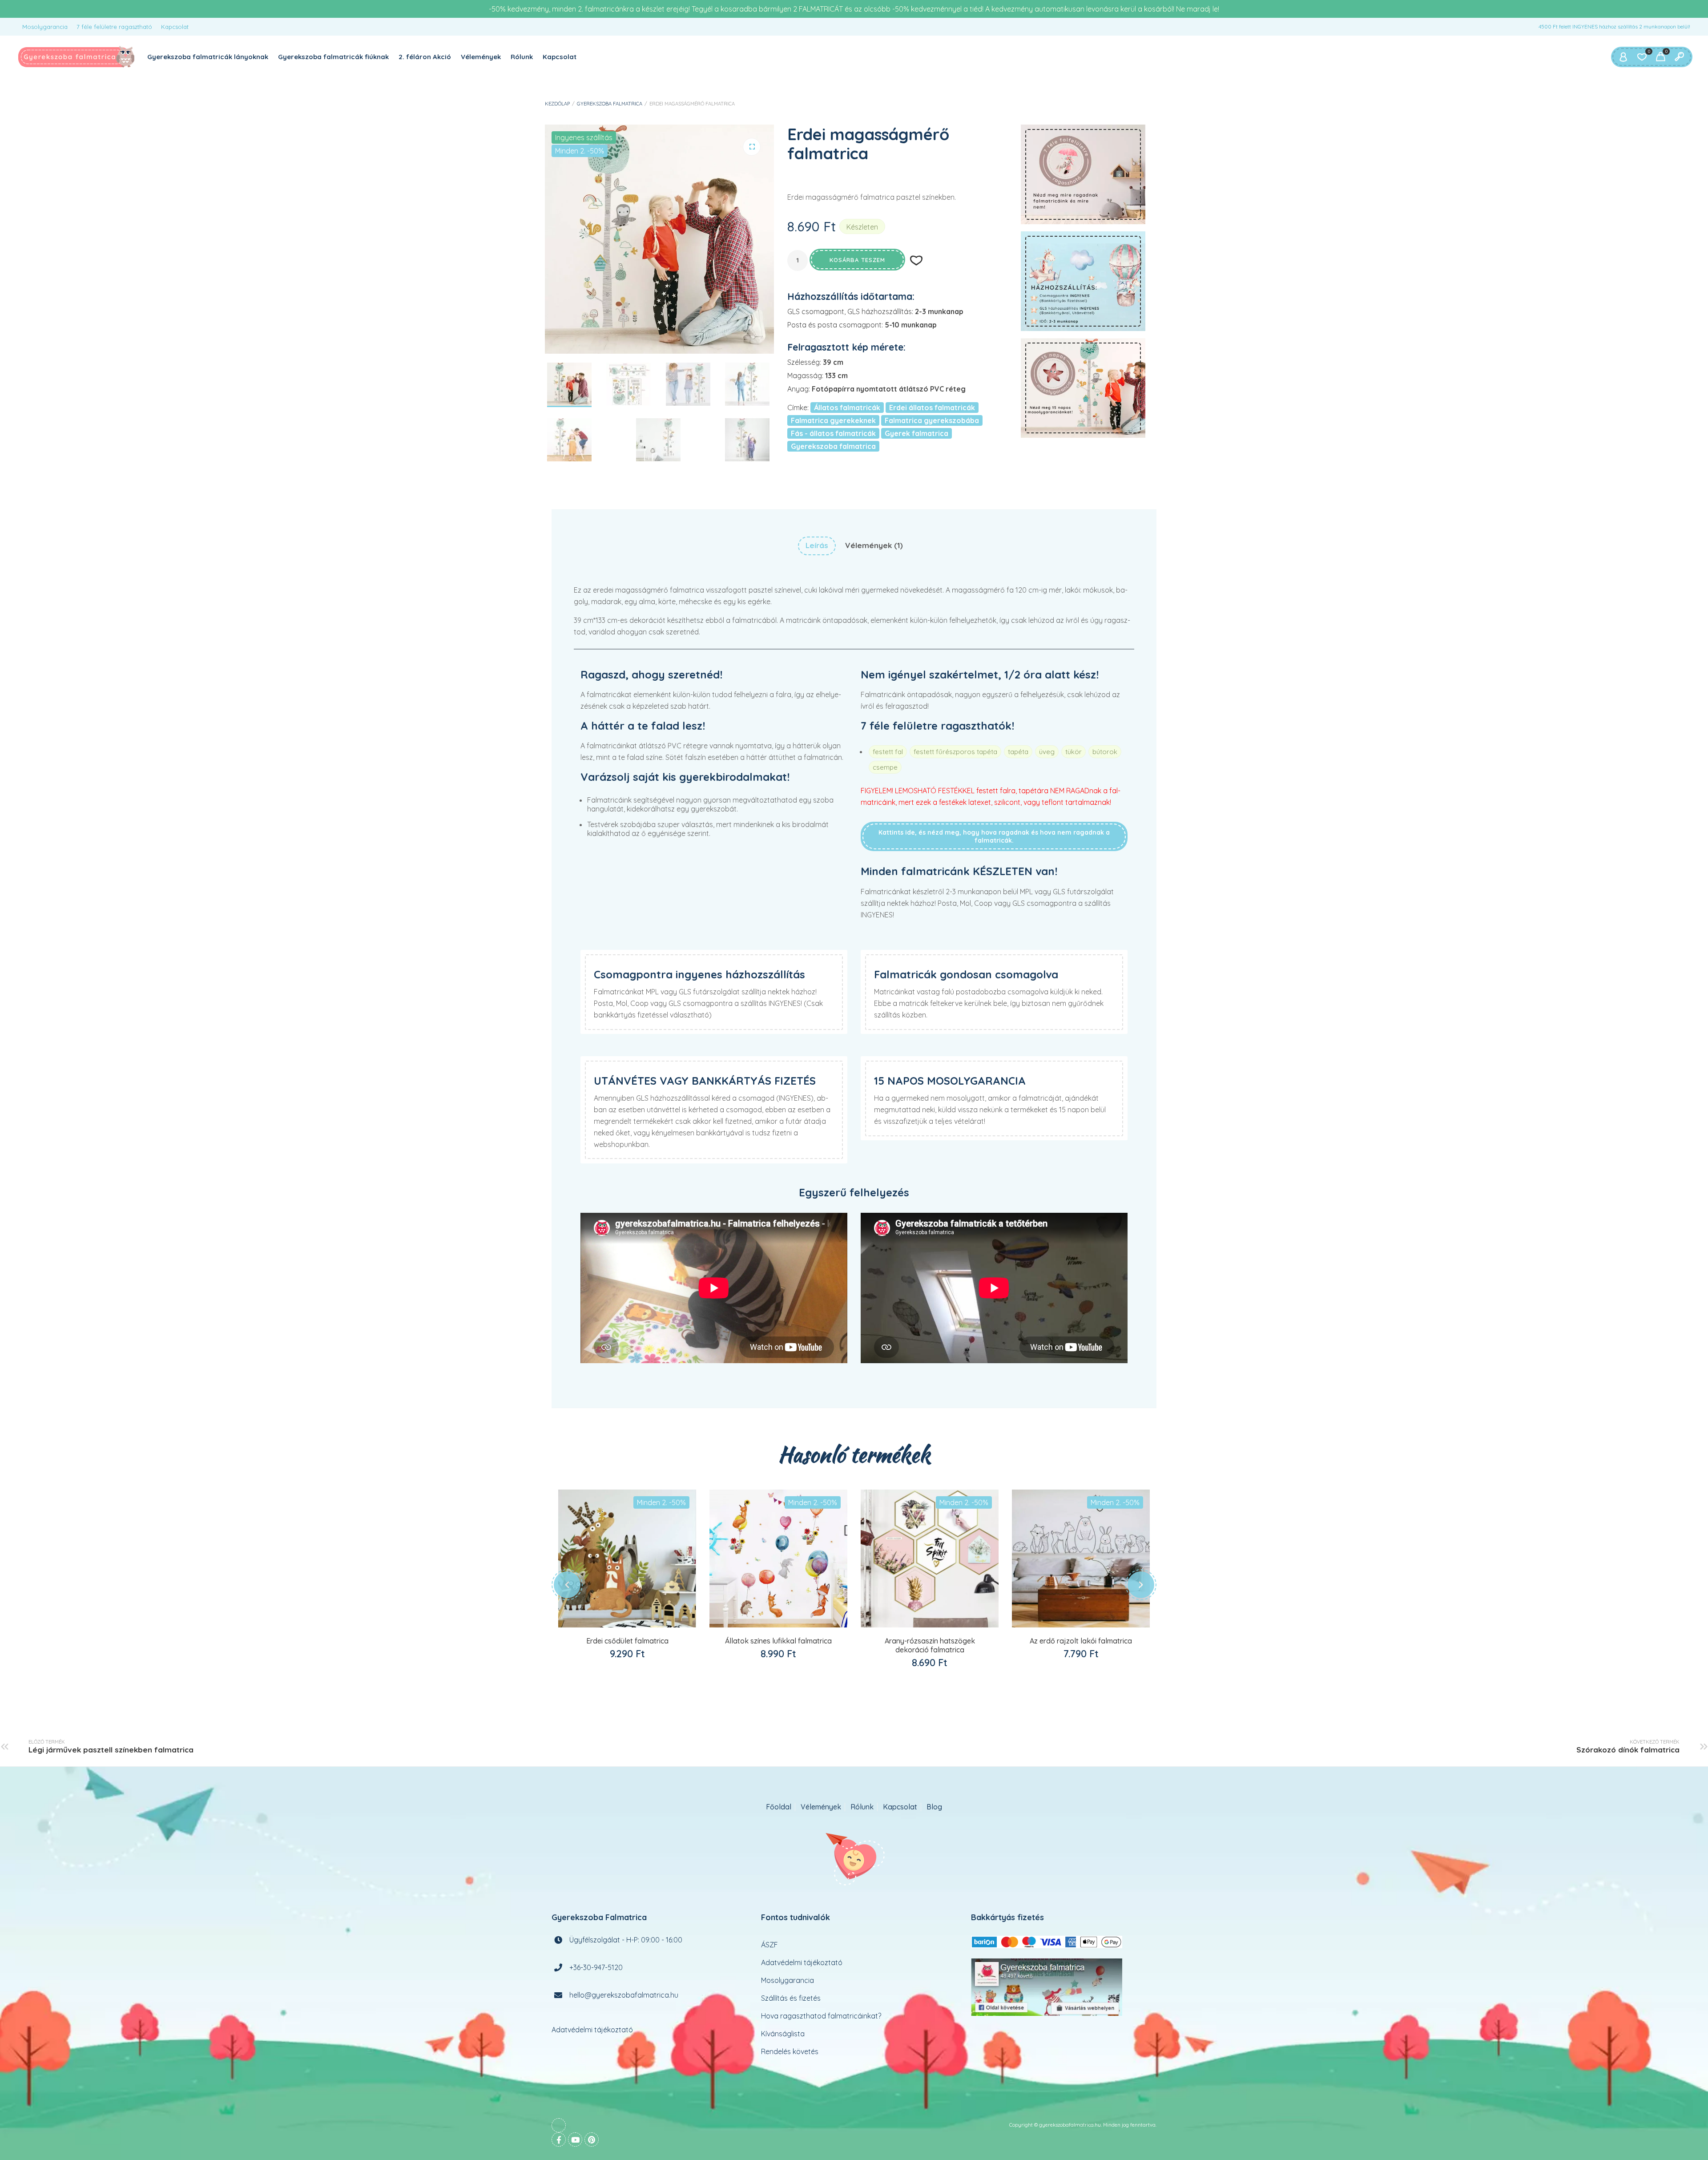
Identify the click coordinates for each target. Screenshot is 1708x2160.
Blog (934, 1807)
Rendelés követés (790, 2051)
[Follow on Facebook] (559, 2140)
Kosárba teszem (857, 260)
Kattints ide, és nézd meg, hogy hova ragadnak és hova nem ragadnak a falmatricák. (994, 836)
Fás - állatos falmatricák (833, 433)
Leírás (817, 545)
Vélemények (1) (874, 545)
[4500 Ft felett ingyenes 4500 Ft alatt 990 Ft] (1083, 281)
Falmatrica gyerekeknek (833, 420)
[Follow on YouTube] (575, 2140)
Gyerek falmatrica (916, 433)
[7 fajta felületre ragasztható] (1083, 174)
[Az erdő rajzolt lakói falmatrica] (1081, 1558)
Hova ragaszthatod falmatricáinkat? (821, 2016)
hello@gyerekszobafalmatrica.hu (624, 1995)
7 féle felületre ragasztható (114, 27)
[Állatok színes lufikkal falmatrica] (778, 1558)
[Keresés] (1679, 57)
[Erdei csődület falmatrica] (627, 1558)
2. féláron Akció (425, 57)
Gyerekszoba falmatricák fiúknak (333, 57)
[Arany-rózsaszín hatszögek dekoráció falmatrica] (930, 1558)
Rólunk (522, 57)
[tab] (817, 546)
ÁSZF (769, 1945)
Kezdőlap (557, 104)
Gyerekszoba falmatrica (610, 104)
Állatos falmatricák (847, 408)
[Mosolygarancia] (1083, 388)
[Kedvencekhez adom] (637, 1620)
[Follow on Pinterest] (592, 2140)
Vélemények (481, 57)
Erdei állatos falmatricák (932, 408)
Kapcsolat (175, 27)
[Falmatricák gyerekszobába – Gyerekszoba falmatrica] (77, 57)
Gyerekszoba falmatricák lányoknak (208, 57)
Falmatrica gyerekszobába (932, 420)
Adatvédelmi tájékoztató (592, 2030)
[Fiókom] (1623, 57)
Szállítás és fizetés (791, 1998)
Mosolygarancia (45, 27)
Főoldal (779, 1807)
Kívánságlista (783, 2034)
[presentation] (567, 1585)
